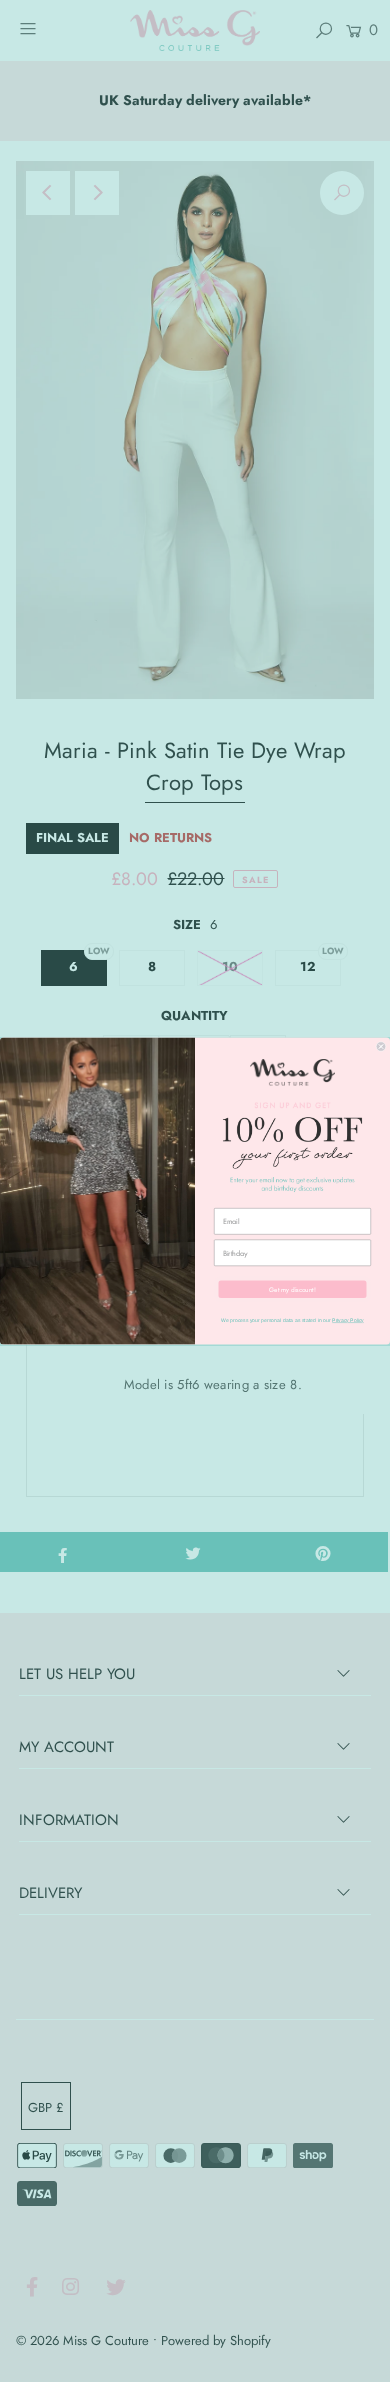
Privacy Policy (348, 1320)
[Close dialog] (381, 1046)
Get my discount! (292, 1289)
